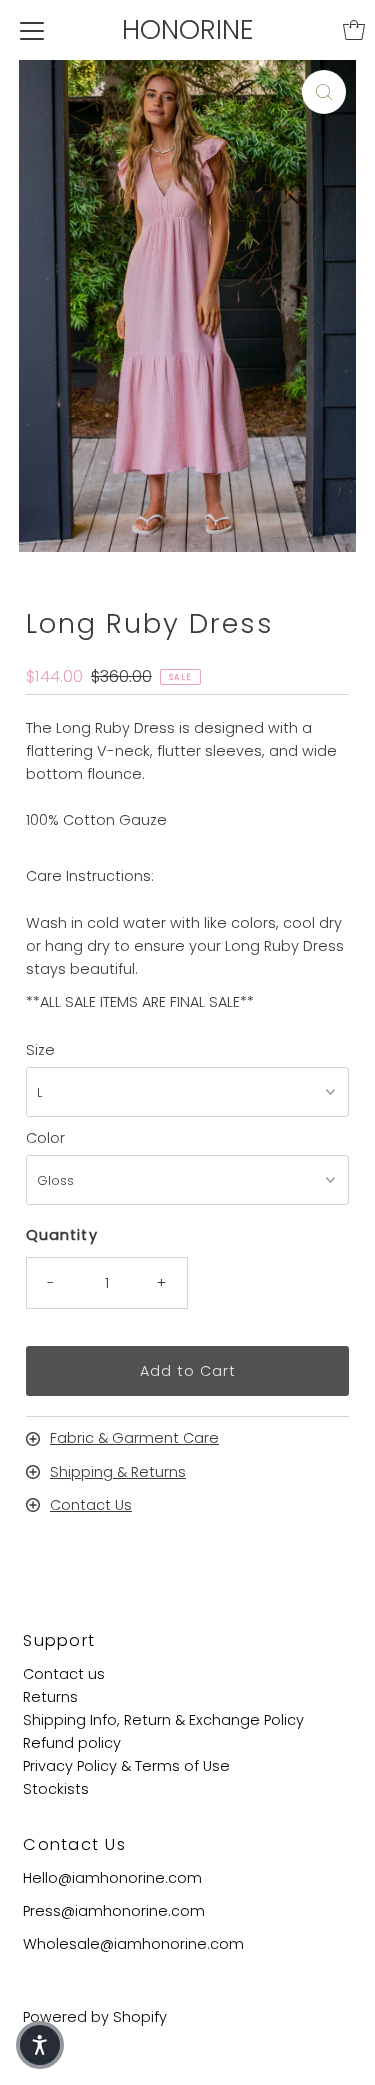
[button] (40, 2045)
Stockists (56, 1789)
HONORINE (188, 29)
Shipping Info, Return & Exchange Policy (163, 1720)
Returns (50, 1697)
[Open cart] (354, 30)
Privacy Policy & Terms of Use (126, 1766)
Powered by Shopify (95, 2017)
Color (45, 1138)
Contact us (64, 1674)
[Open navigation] (32, 30)
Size (40, 1050)
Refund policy (72, 1743)
